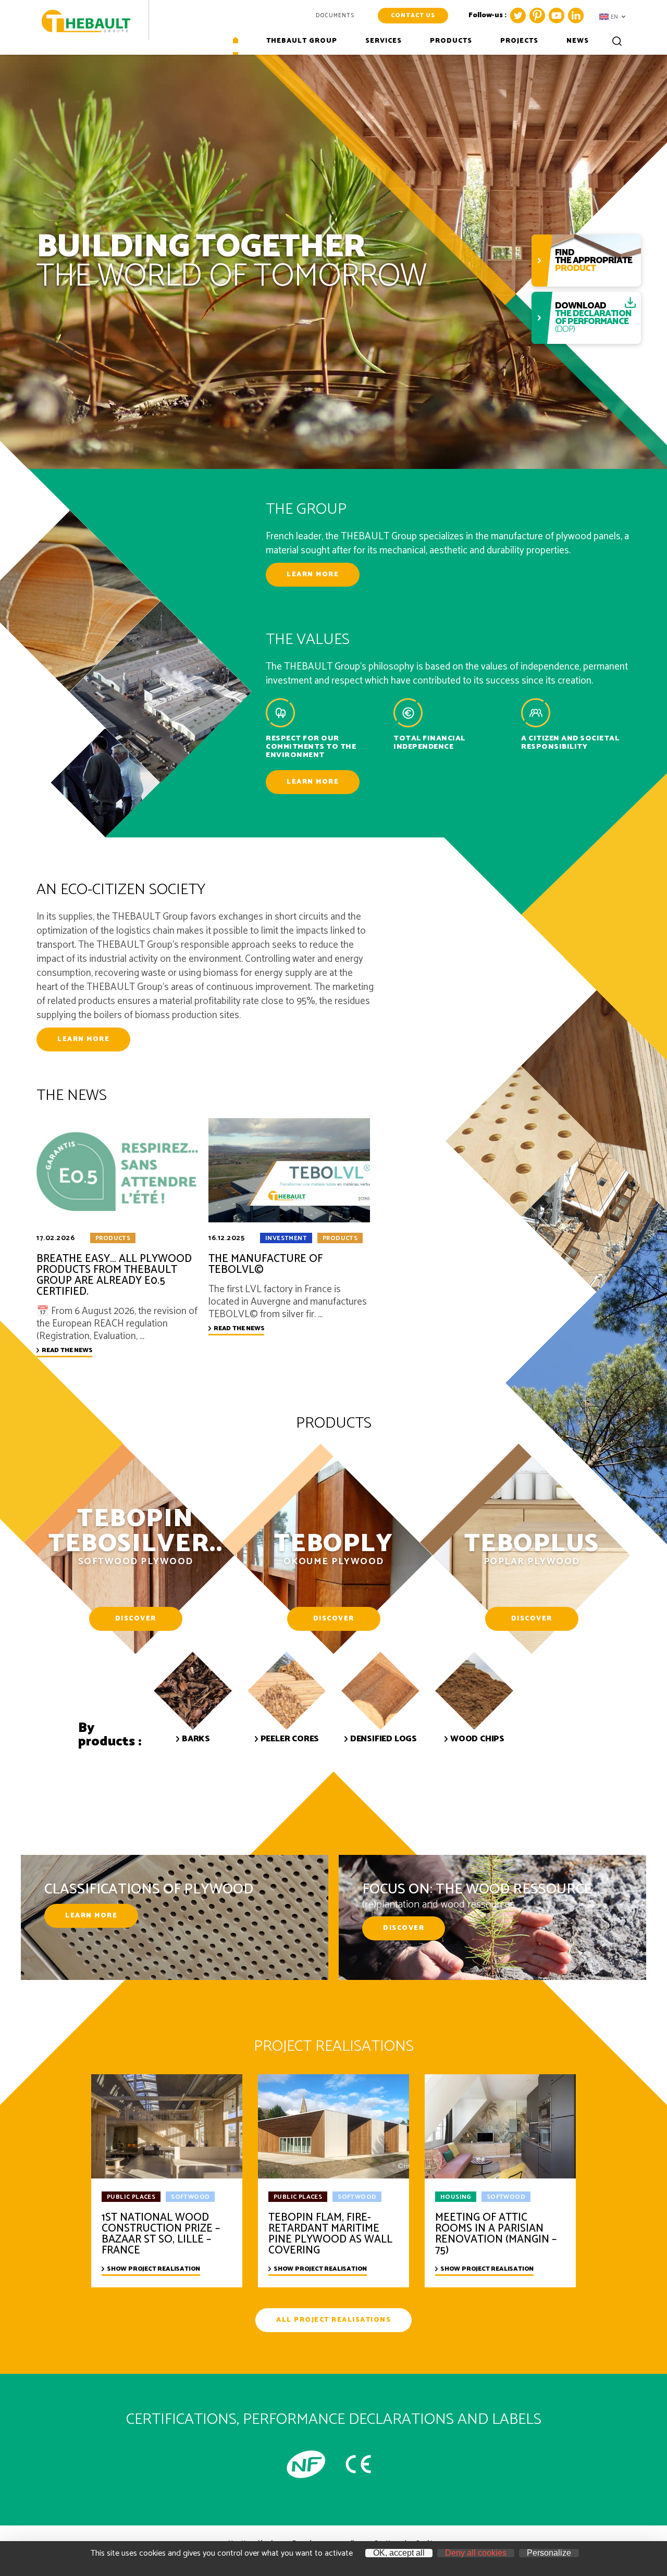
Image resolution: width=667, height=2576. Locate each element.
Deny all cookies (476, 2553)
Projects (519, 42)
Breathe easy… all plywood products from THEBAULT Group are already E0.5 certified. (114, 1275)
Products (451, 42)
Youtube (557, 16)
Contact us (413, 16)
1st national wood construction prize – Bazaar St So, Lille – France (161, 2234)
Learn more (313, 574)
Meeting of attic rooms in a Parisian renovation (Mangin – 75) (496, 2234)
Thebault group (302, 42)
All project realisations (333, 2320)
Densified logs (384, 1739)
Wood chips (477, 1739)
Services (384, 42)
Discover (136, 1619)
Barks (196, 1739)
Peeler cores (290, 1739)
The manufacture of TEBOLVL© (265, 1265)
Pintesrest (537, 16)
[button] (612, 17)
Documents (335, 16)
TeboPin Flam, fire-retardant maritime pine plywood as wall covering (330, 2234)
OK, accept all (399, 2553)
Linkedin (576, 16)
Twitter (518, 16)
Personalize (549, 2553)
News (578, 42)
